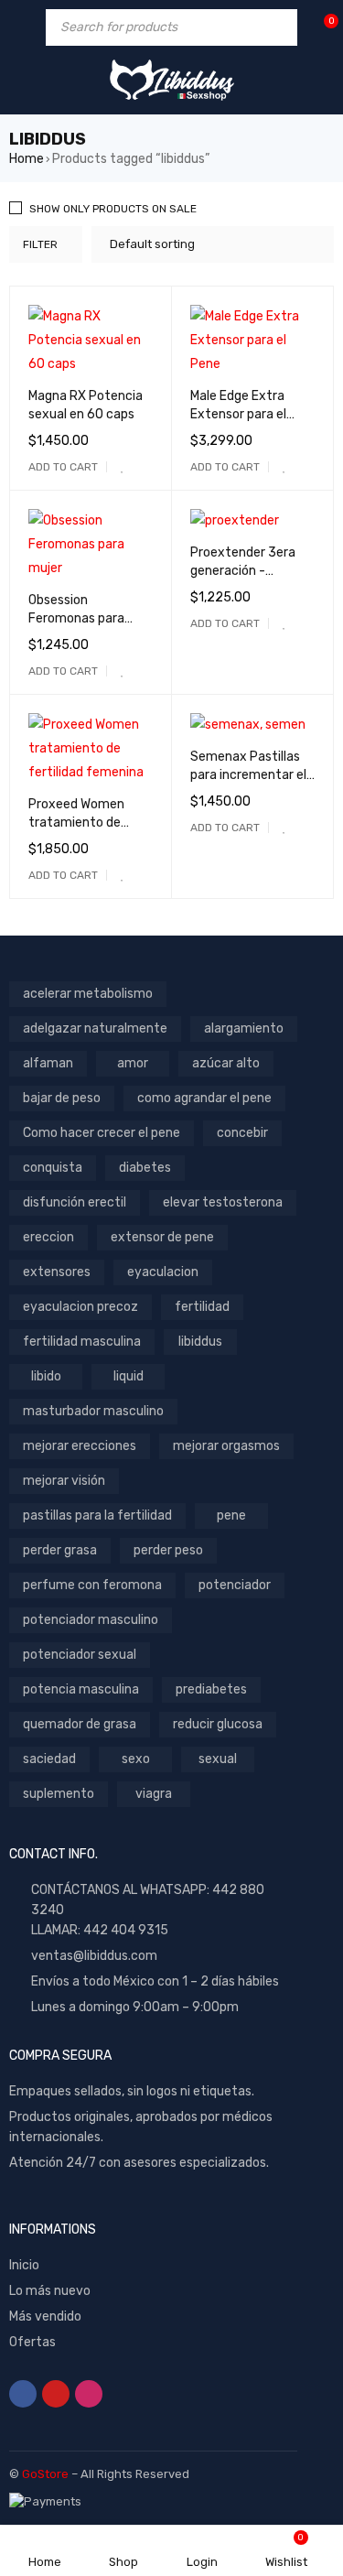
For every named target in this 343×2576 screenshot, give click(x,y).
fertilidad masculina (82, 1342)
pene (231, 1515)
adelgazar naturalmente (95, 1028)
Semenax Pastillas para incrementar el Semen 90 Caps (248, 775)
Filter (40, 244)
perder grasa (60, 1550)
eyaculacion (163, 1272)
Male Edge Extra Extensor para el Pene (238, 414)
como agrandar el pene (204, 1098)
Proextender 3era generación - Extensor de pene (243, 571)
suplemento (59, 1794)
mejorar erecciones (80, 1446)
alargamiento (244, 1028)
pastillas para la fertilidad (97, 1515)
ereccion (48, 1237)
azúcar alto (226, 1063)
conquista (53, 1168)
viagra (154, 1794)
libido (46, 1376)
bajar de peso (62, 1098)
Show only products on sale (113, 209)
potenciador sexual (80, 1655)
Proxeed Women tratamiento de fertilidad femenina (86, 823)
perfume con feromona (92, 1585)
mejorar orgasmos (226, 1446)
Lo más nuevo (50, 2291)
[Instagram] (89, 2394)
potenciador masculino (91, 1620)
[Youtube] (56, 2394)
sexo (136, 1759)
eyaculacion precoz (80, 1307)
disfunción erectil (75, 1202)
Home (27, 159)
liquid (129, 1376)
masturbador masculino (93, 1411)
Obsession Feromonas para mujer (76, 618)
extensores (57, 1272)
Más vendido (45, 2316)
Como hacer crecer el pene (102, 1133)
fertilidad (202, 1307)
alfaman (48, 1063)
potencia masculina (81, 1689)
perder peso (168, 1550)
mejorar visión (64, 1481)
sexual (218, 1759)
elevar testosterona (223, 1202)
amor (133, 1063)
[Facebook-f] (23, 2394)
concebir (242, 1133)
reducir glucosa (218, 1724)
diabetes (145, 1168)
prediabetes (211, 1689)
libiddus (200, 1342)
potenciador (235, 1585)
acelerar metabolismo (88, 994)
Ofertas (32, 2342)
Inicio (24, 2265)
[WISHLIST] (123, 467)
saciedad (49, 1759)
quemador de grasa (80, 1724)
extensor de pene (162, 1237)
